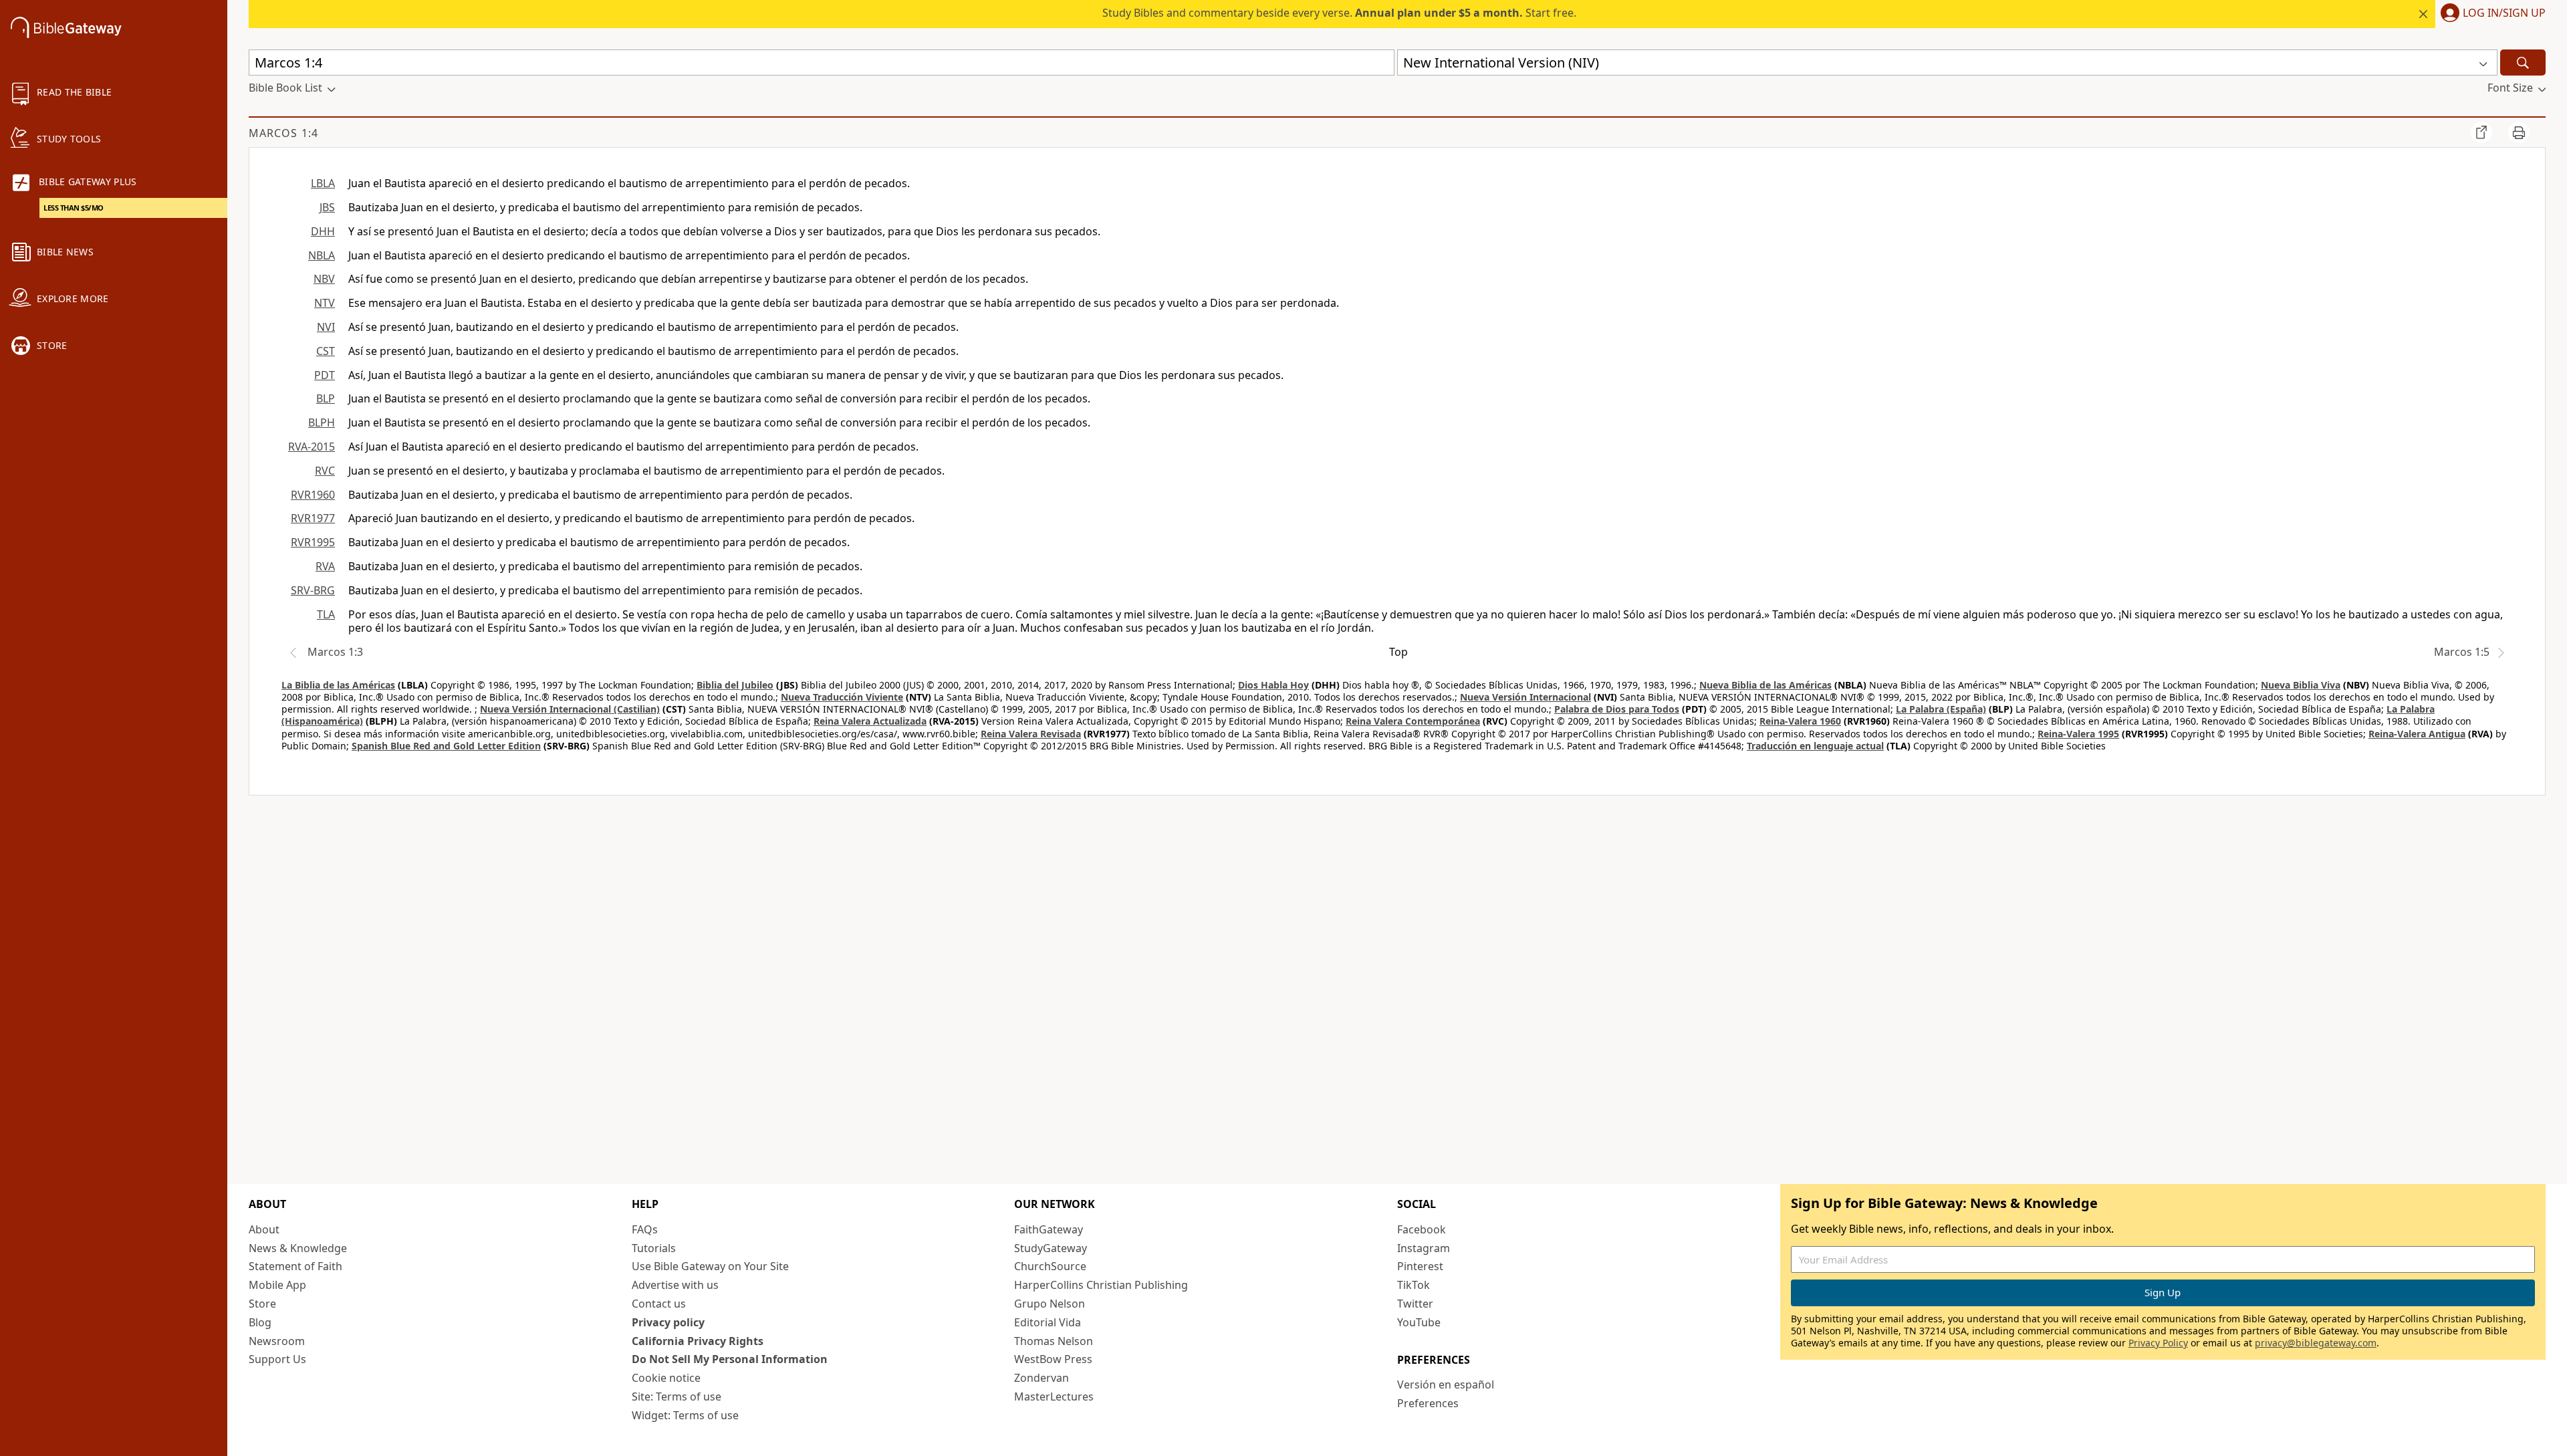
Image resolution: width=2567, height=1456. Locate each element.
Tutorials (654, 1248)
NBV (324, 279)
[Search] (2523, 63)
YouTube (1419, 1322)
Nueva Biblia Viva (2301, 685)
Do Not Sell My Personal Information (730, 1359)
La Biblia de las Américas (338, 685)
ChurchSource (1050, 1266)
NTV (325, 303)
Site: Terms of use (677, 1397)
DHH (323, 231)
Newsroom (277, 1341)
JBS (327, 207)
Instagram (1424, 1248)
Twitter (1415, 1304)
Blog (260, 1322)
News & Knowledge (298, 1248)
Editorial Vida (1048, 1322)
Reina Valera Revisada (1031, 734)
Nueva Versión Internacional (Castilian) (570, 709)
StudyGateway (1051, 1248)
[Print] (2519, 132)
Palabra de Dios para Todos (1617, 709)
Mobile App (277, 1285)
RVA (325, 566)
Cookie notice (666, 1378)
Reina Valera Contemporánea (1413, 721)
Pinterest (1420, 1266)
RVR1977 (313, 518)
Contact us (659, 1304)
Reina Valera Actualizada (870, 721)
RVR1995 (313, 542)
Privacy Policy (2158, 1343)
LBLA (323, 183)
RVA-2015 (312, 447)
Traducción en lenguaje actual (1815, 746)
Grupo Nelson (1050, 1304)
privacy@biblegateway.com (2316, 1343)
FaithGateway (1049, 1229)
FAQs (645, 1229)
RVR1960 (313, 495)
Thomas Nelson (1054, 1341)
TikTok (1414, 1285)
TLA (326, 614)
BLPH (322, 422)
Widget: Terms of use (685, 1415)
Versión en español (1446, 1384)
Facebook (1422, 1229)
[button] (2490, 14)
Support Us (277, 1359)
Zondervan (1042, 1378)
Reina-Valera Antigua (2417, 734)
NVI (326, 327)
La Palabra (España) (1941, 709)
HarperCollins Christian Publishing (1101, 1285)
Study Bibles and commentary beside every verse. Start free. (1339, 13)
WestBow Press (1053, 1359)
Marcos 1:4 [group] (283, 133)
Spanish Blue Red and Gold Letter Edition (446, 746)
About (264, 1229)
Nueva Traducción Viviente (842, 697)
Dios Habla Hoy (1273, 685)
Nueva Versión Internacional (1525, 697)
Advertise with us (675, 1285)
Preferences (1428, 1403)
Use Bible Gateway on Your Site (710, 1266)
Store (262, 1304)
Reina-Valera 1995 (2078, 734)
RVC (325, 471)
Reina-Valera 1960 (1800, 721)
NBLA (322, 255)
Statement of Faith (295, 1266)
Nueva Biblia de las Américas (1765, 685)
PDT (325, 375)
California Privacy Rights (698, 1341)
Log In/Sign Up (2504, 13)
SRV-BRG (313, 590)
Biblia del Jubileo (735, 685)
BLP (326, 398)
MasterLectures (1054, 1397)
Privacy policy (668, 1322)
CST (326, 351)
